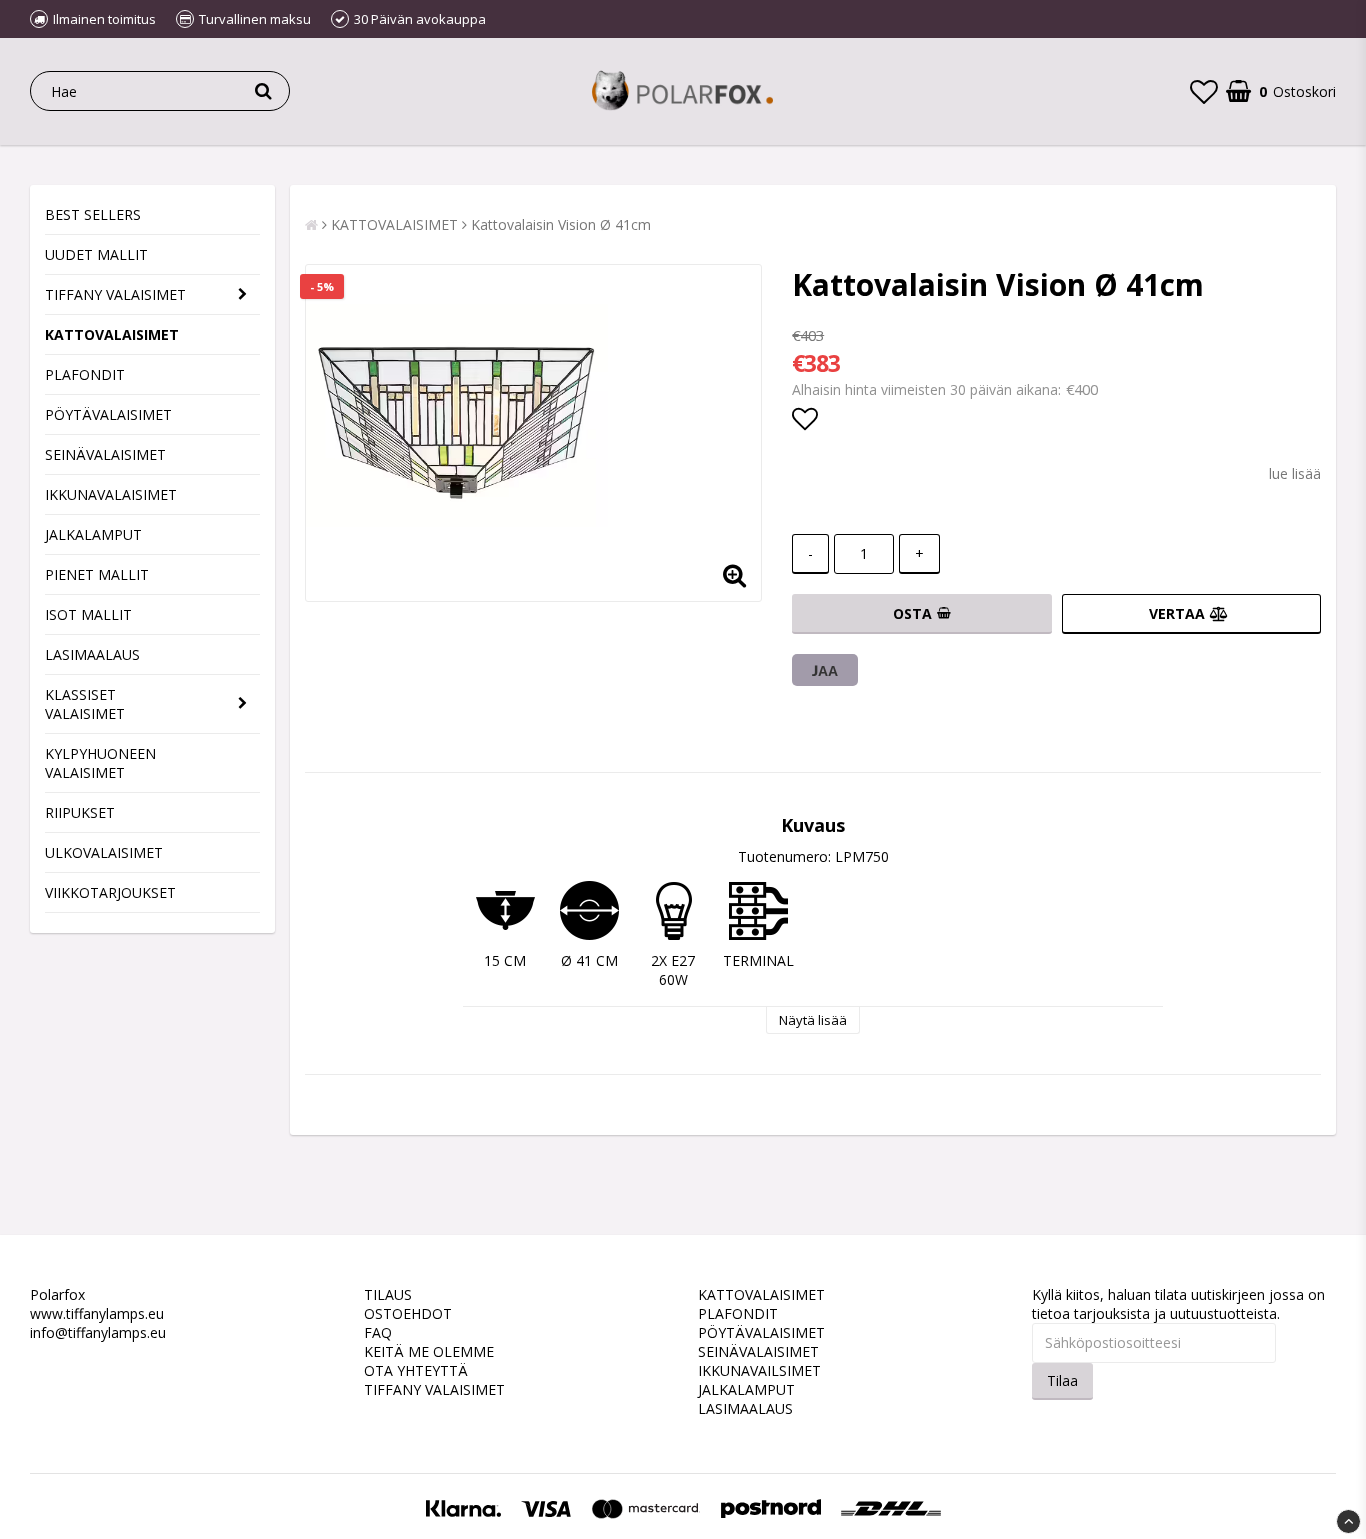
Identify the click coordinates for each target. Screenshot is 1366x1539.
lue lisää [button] (1295, 473)
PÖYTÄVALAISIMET (108, 414)
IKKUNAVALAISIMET (111, 494)
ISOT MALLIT (88, 614)
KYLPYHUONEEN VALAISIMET (100, 763)
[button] (1204, 91)
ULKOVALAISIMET (104, 852)
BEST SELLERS (93, 214)
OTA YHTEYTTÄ (416, 1370)
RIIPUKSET (80, 812)
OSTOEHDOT (408, 1313)
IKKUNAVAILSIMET (759, 1370)
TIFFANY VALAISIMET (115, 294)
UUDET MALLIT (96, 254)
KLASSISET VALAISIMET (85, 704)
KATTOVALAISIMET (112, 334)
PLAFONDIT (85, 374)
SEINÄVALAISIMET (105, 454)
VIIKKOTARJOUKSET (110, 892)
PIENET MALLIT (97, 574)
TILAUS (388, 1294)
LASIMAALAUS (92, 654)
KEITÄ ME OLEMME (429, 1351)
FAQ (378, 1332)
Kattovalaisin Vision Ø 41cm (561, 224)
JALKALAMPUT (93, 534)
